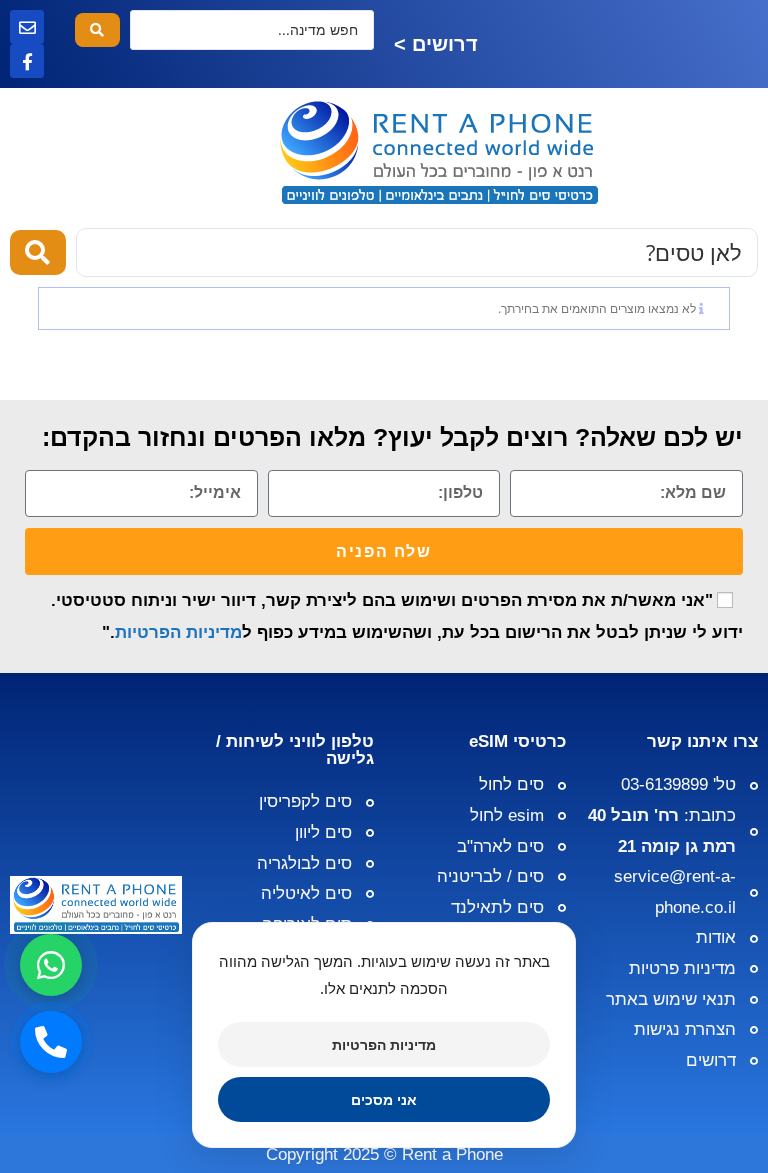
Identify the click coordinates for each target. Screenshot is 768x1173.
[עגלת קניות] (77, 153)
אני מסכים (384, 1099)
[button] (692, 153)
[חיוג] (51, 1042)
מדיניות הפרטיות (178, 632)
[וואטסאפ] (51, 965)
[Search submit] (97, 30)
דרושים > (436, 44)
